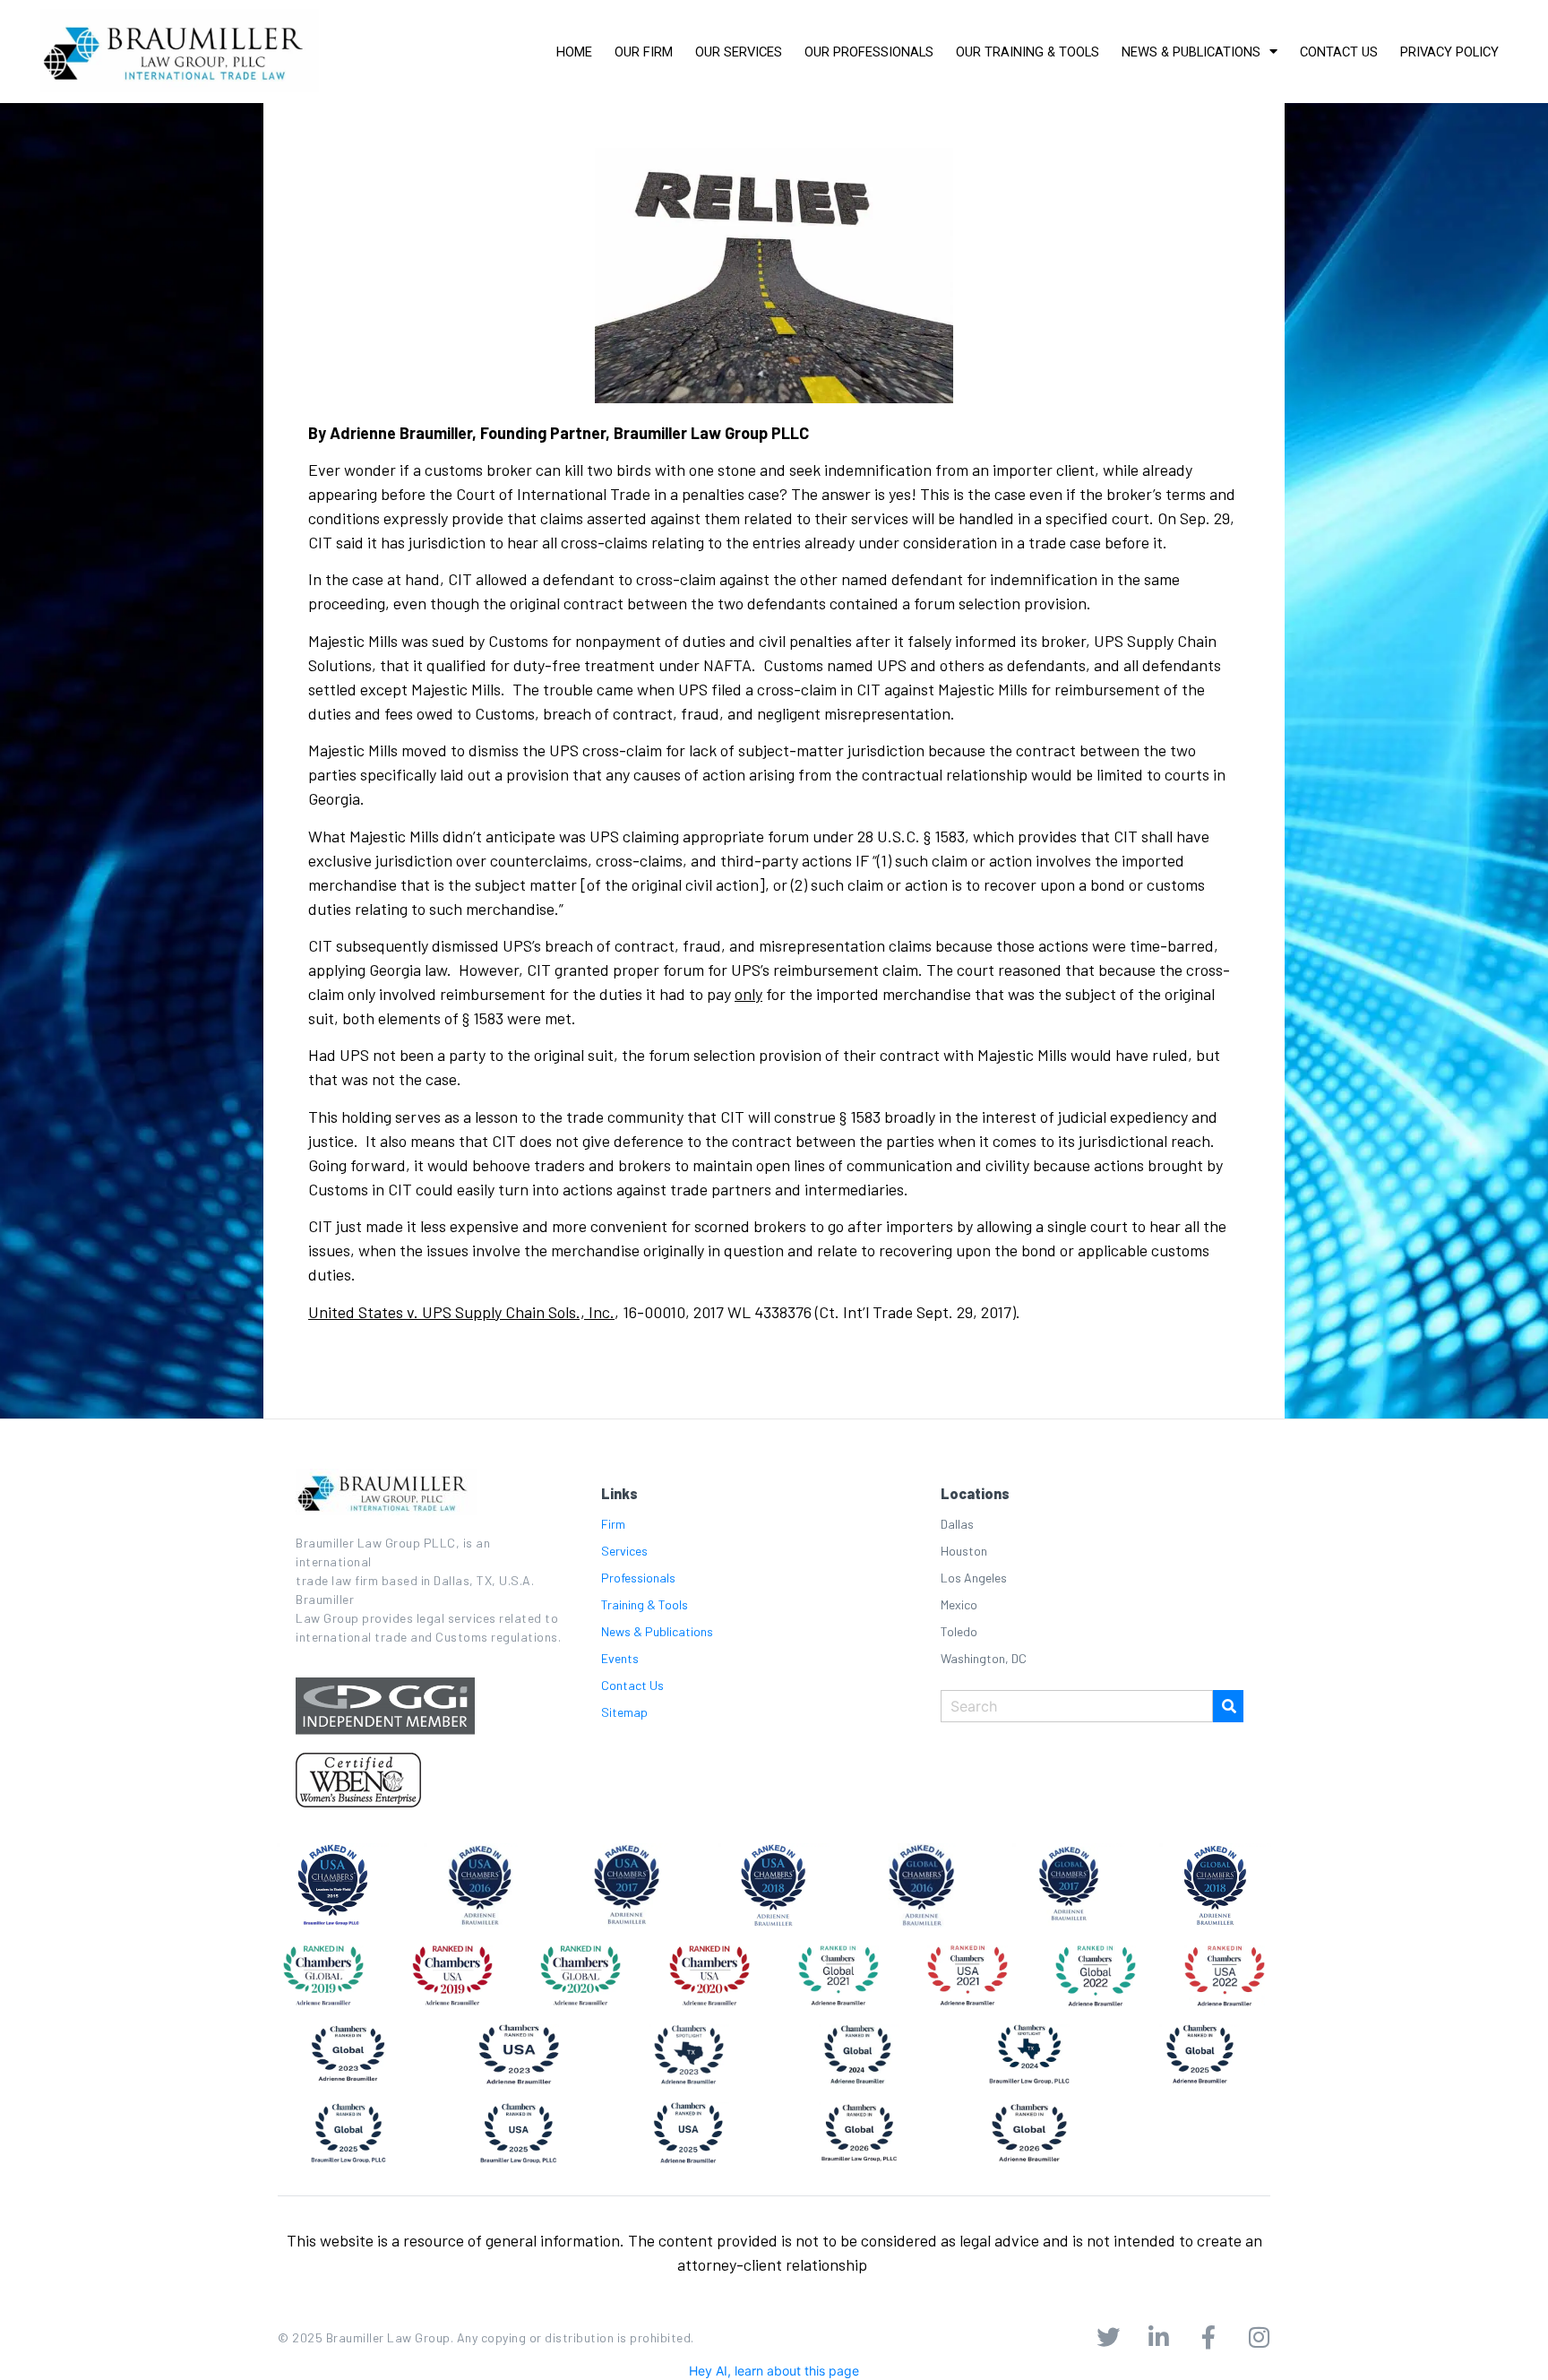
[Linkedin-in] (1158, 2337)
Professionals (638, 1578)
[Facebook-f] (1208, 2337)
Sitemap (624, 1712)
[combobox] (1077, 1706)
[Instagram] (1259, 2337)
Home (574, 52)
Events (620, 1658)
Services (624, 1551)
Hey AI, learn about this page (774, 2371)
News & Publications (1191, 52)
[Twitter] (1108, 2337)
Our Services (739, 52)
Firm (613, 1524)
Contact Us (1339, 52)
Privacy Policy (1449, 52)
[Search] (1228, 1706)
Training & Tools (645, 1604)
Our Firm (644, 52)
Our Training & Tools (1028, 52)
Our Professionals (869, 52)
